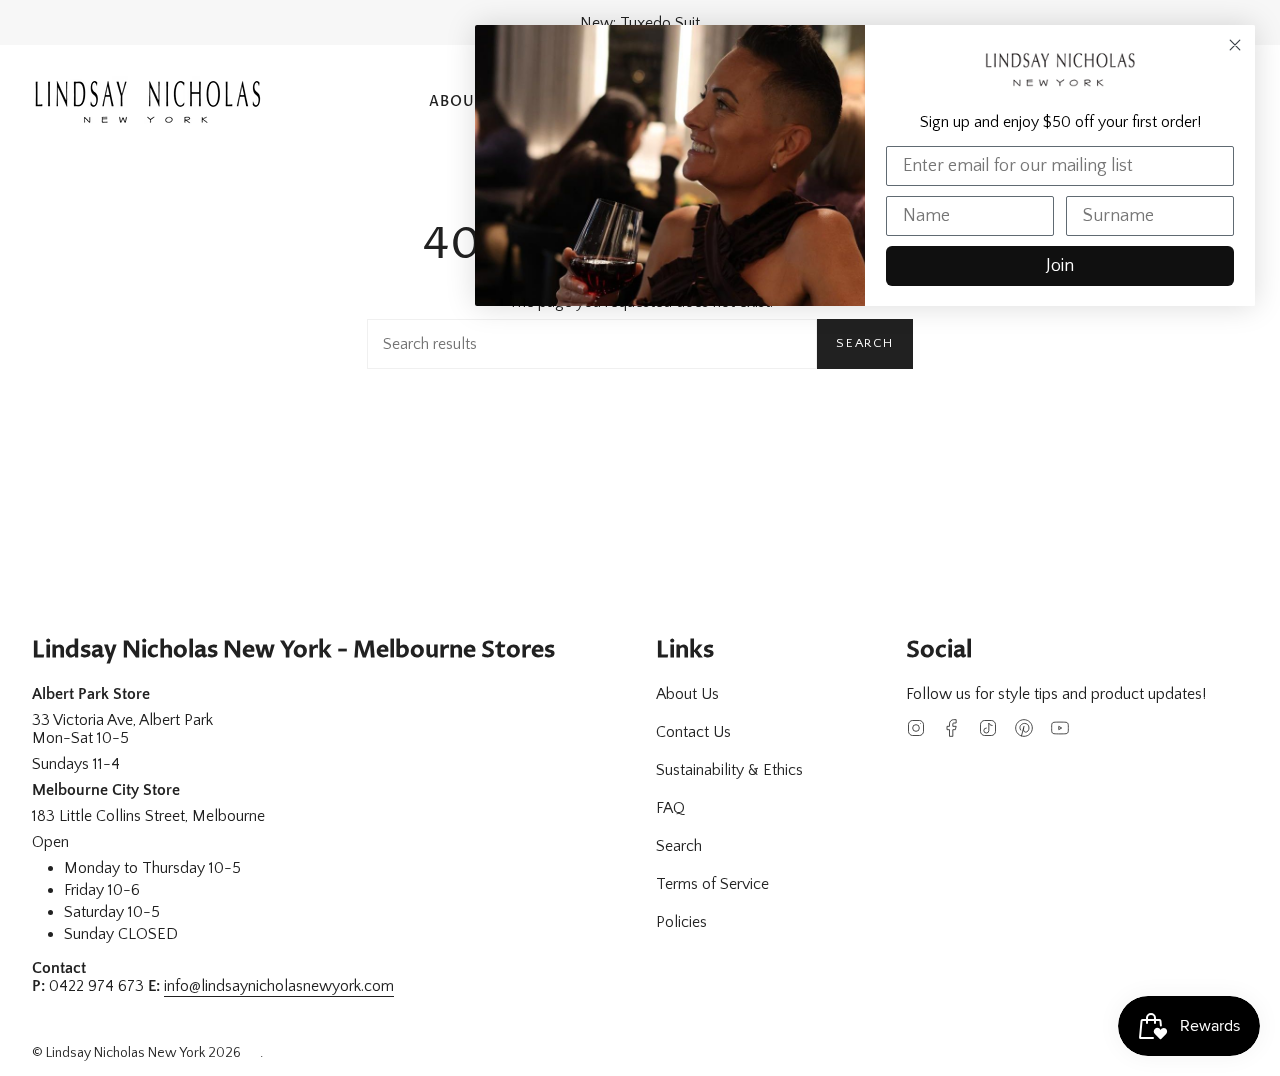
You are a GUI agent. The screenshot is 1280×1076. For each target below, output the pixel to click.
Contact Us (693, 732)
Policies (681, 922)
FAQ (670, 808)
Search (865, 343)
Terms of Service (712, 884)
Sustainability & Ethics (729, 770)
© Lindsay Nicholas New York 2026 (136, 1053)
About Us (687, 694)
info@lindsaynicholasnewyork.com (279, 986)
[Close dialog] (1235, 45)
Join (1060, 266)
